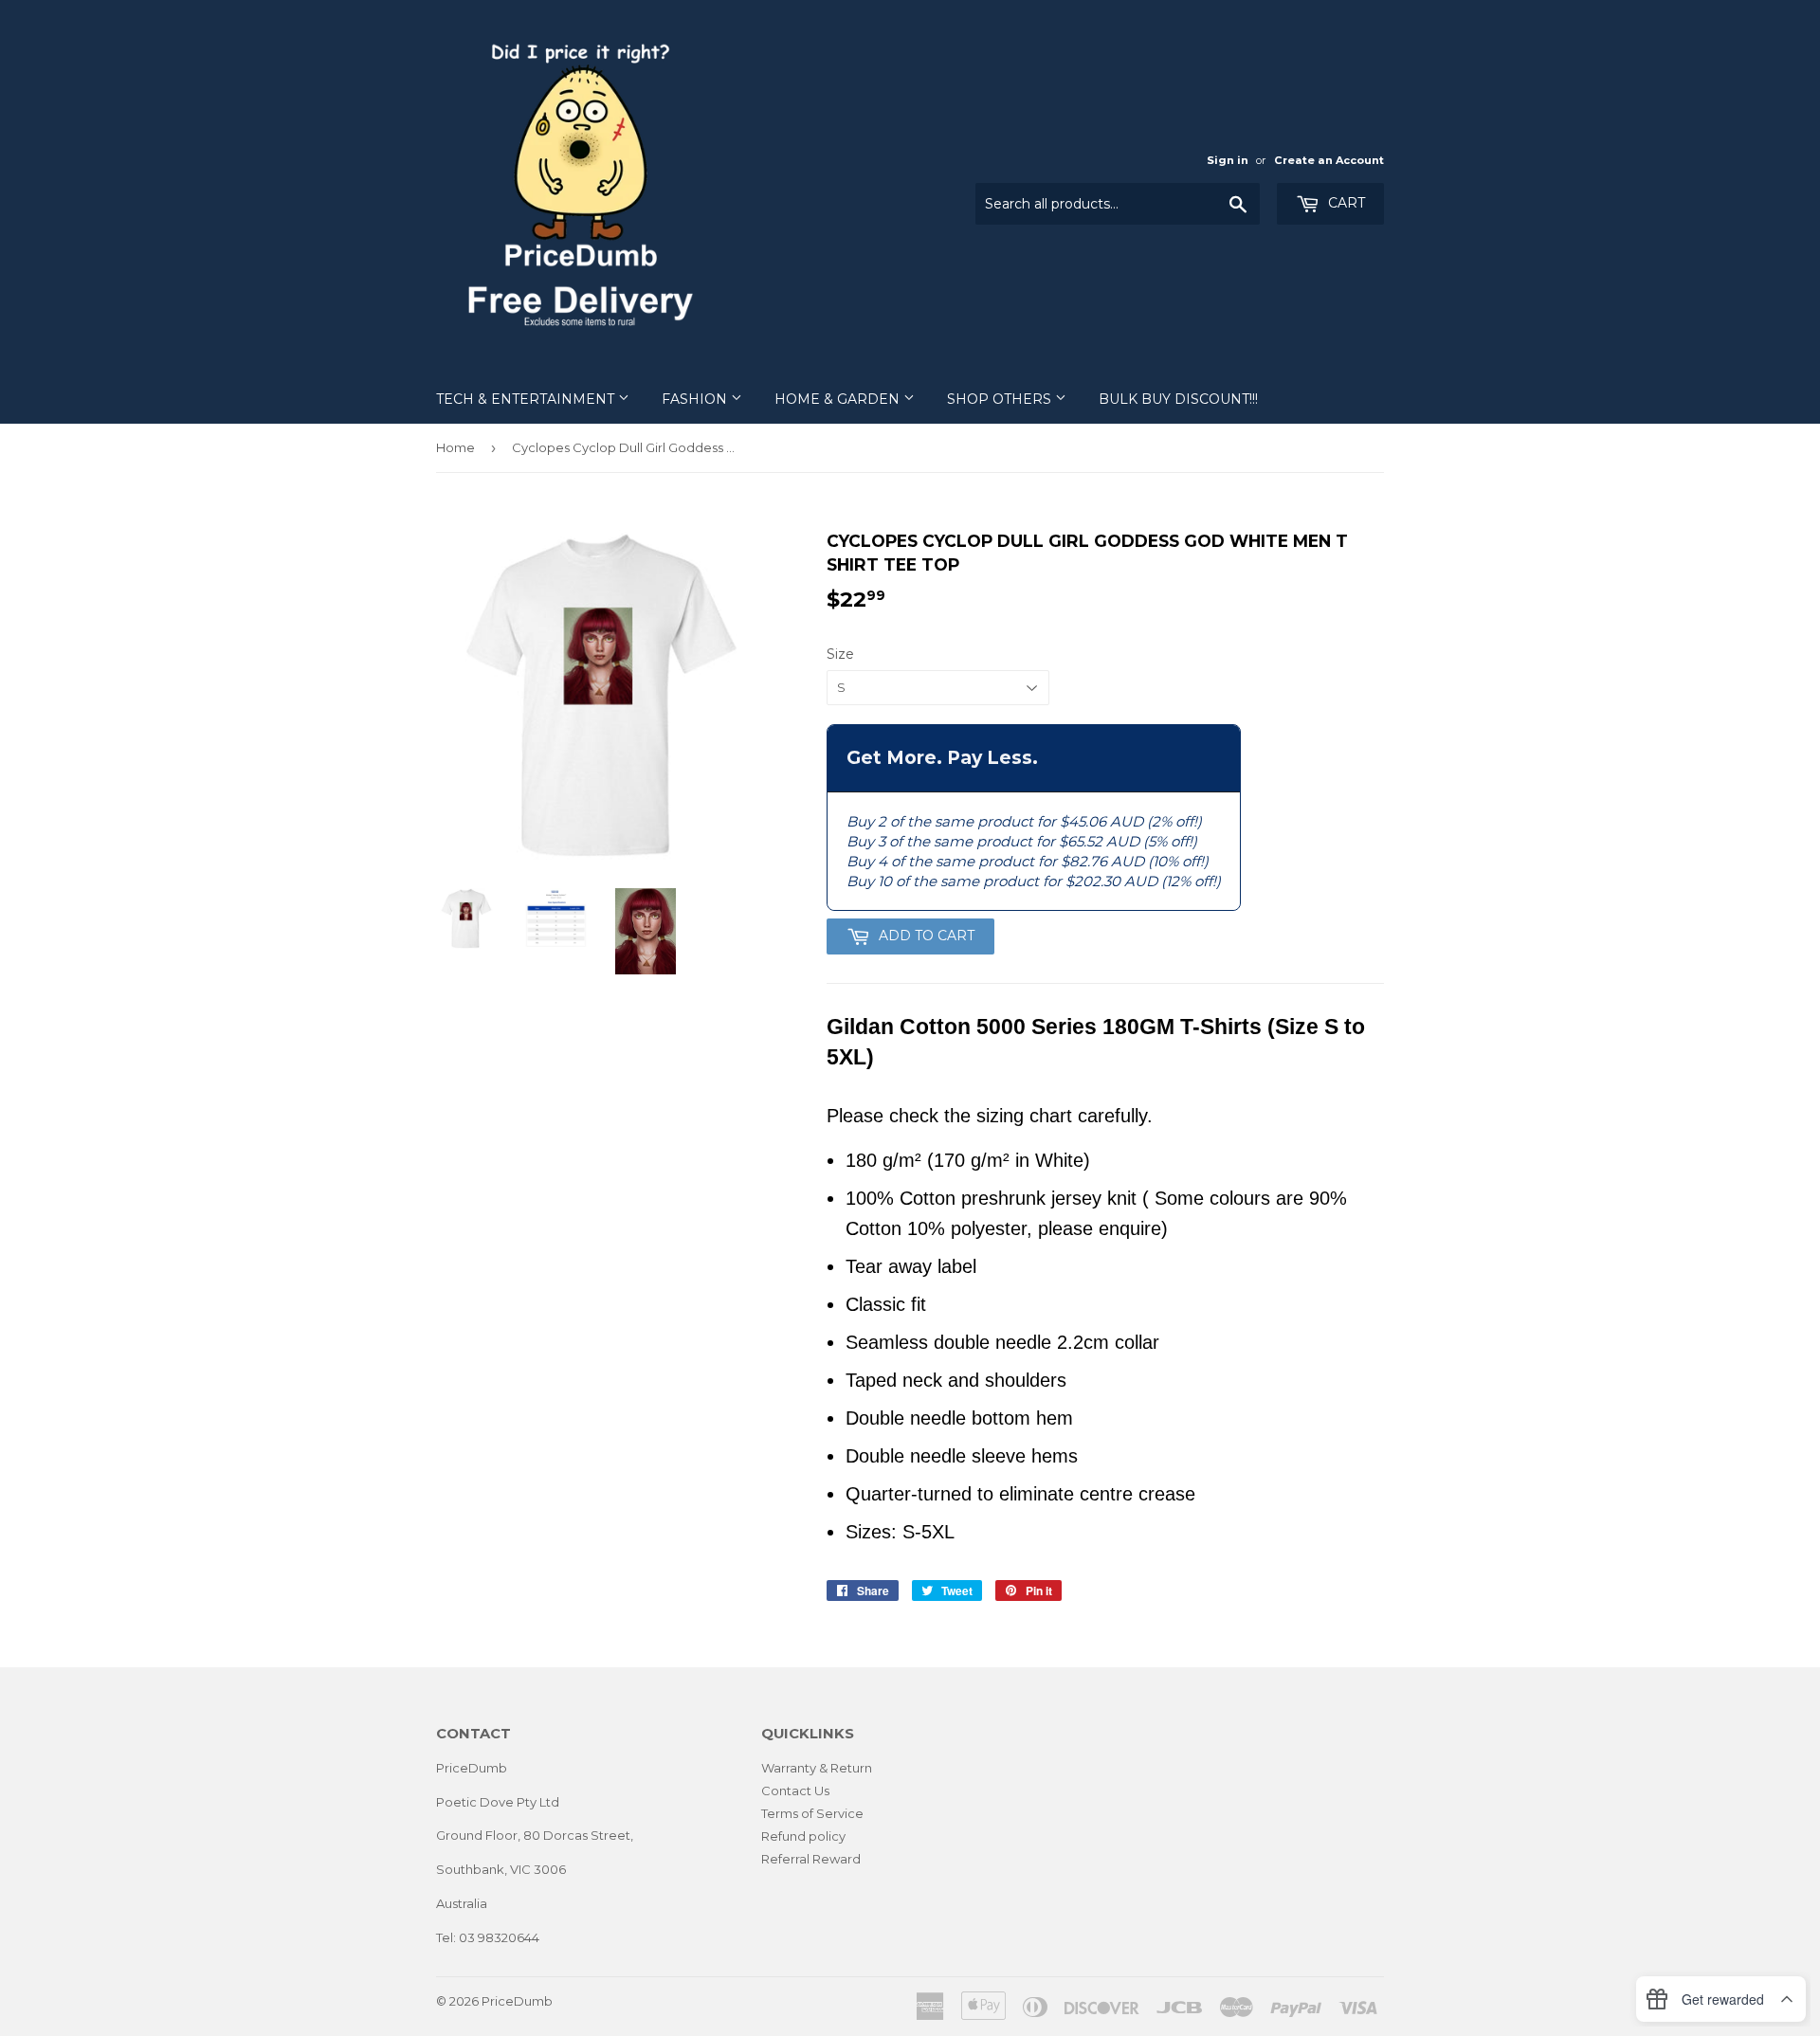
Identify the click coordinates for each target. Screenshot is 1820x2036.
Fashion (696, 399)
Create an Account (1329, 160)
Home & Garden (839, 399)
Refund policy (803, 1836)
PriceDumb (517, 2001)
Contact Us (795, 1791)
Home (455, 447)
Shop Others (1001, 399)
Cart (1345, 203)
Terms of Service (812, 1813)
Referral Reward (811, 1859)
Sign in (1228, 160)
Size (840, 654)
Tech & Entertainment (527, 399)
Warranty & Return (817, 1768)
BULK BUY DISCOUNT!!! (1178, 399)
